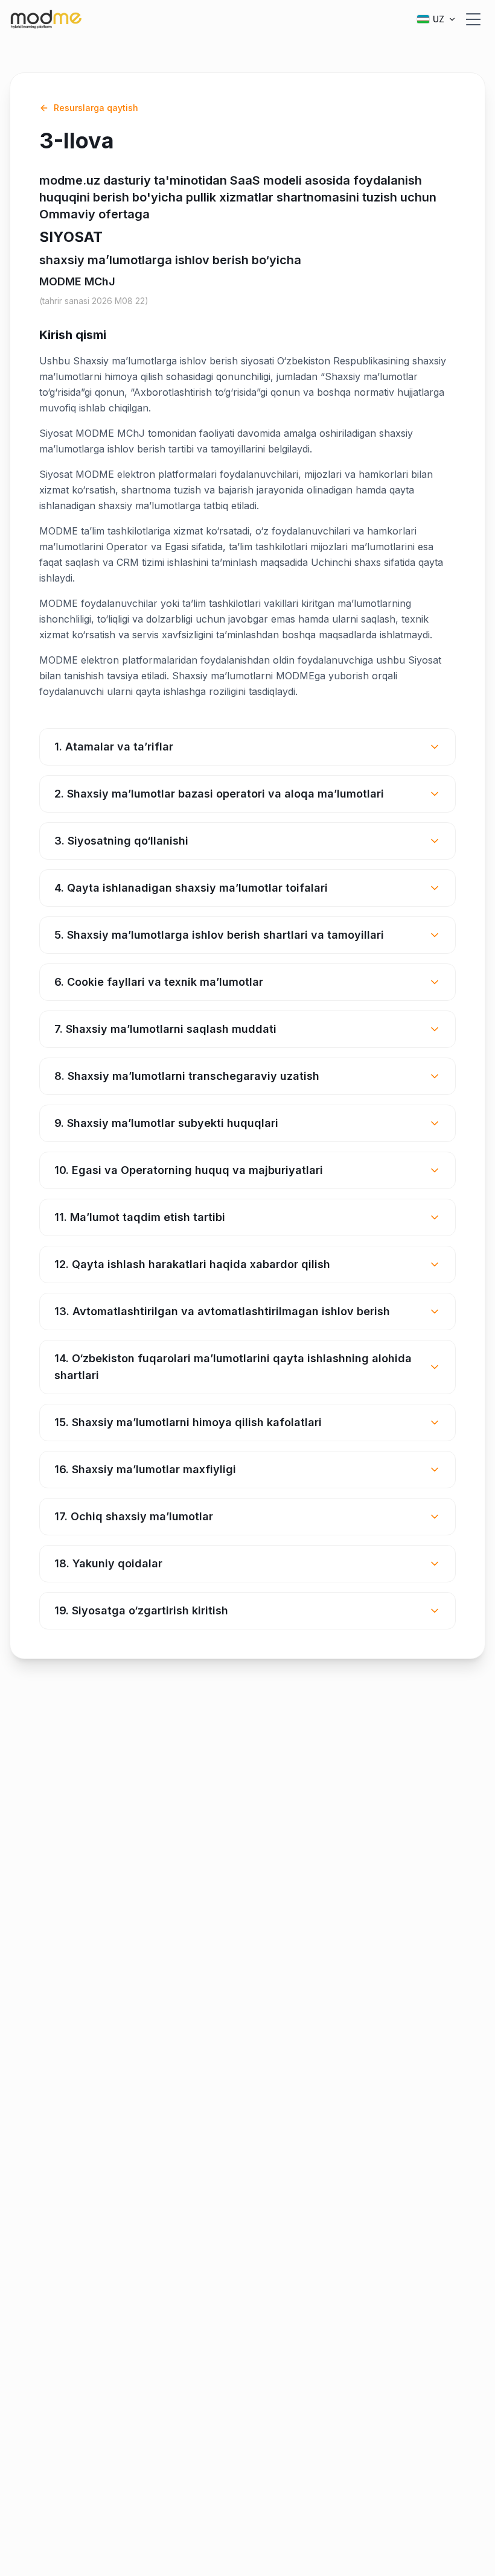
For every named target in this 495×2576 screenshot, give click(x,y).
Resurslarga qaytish (96, 108)
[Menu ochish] (473, 19)
